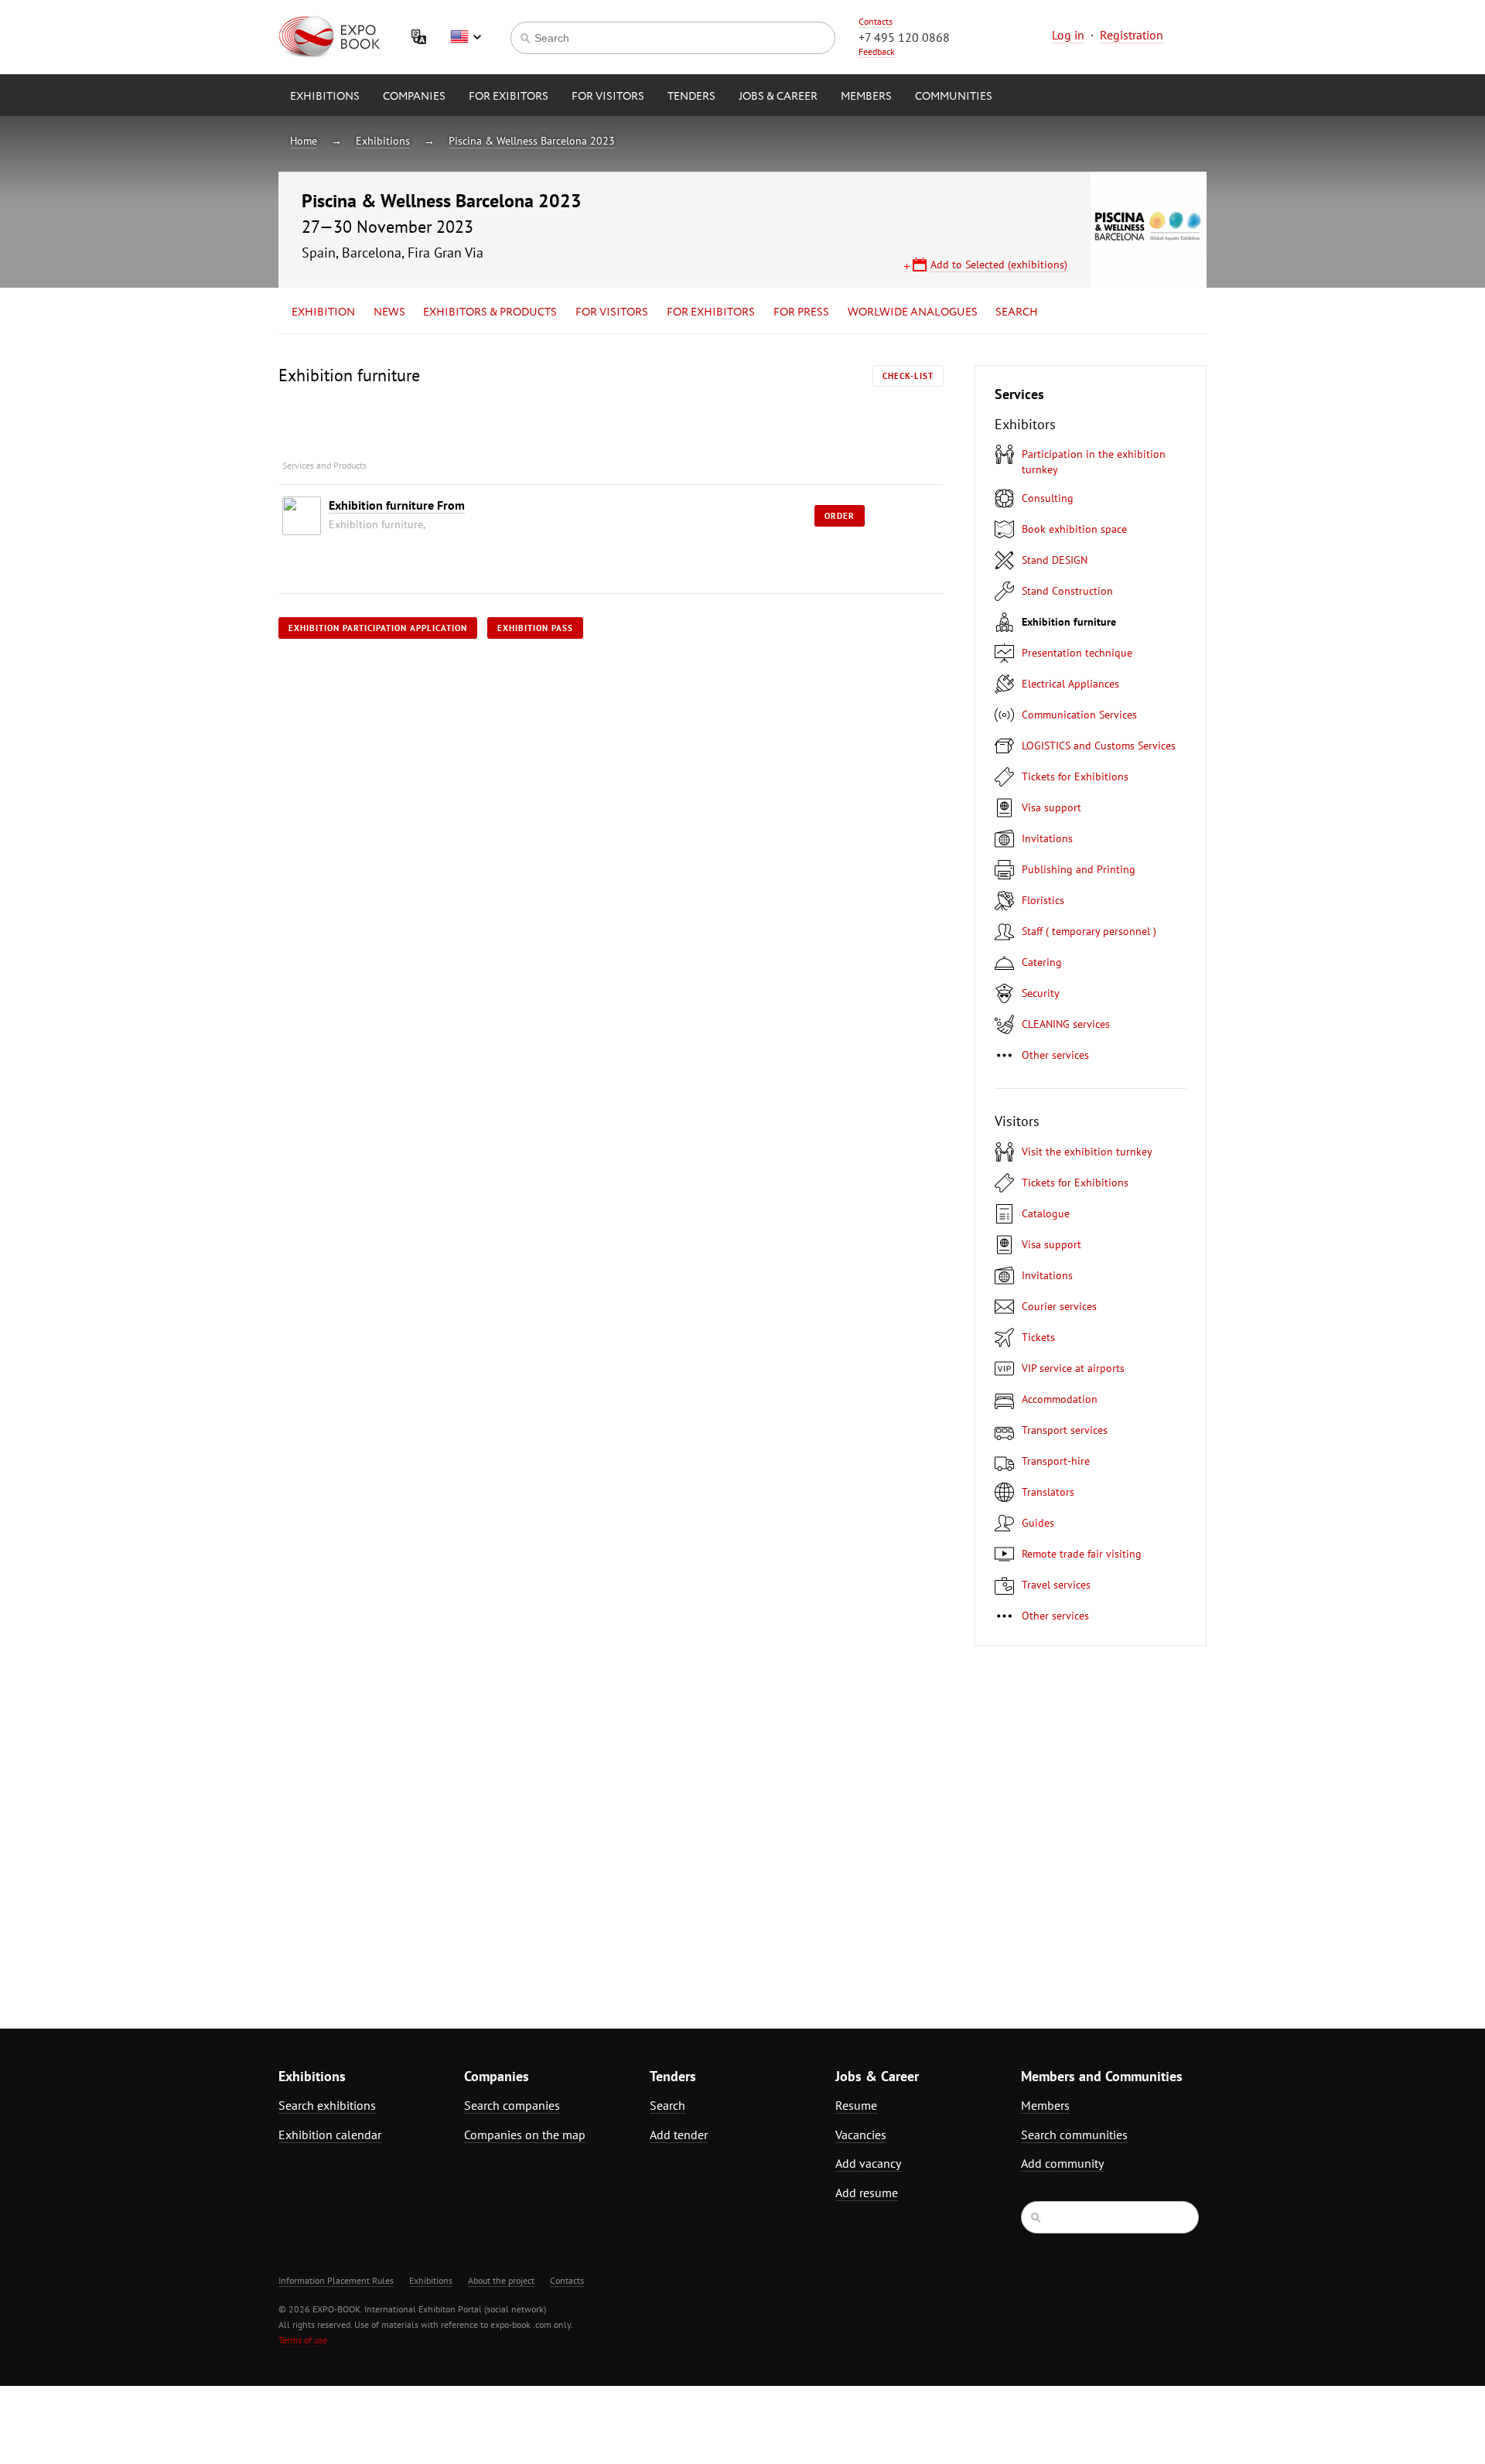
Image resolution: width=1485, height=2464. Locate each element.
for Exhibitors (711, 312)
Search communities (1074, 2135)
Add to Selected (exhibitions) (999, 264)
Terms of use (303, 2340)
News (389, 312)
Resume (856, 2105)
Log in (1068, 35)
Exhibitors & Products (490, 312)
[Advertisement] (1071, 1828)
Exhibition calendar (330, 2135)
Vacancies (861, 2135)
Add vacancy (868, 2163)
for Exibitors (509, 97)
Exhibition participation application (378, 628)
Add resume (867, 2193)
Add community (1062, 2163)
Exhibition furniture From (397, 505)
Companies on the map (525, 2135)
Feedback (877, 51)
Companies (414, 97)
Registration (1132, 35)
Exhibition (323, 312)
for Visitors (608, 97)
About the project (501, 2280)
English (466, 37)
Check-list (908, 376)
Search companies (512, 2105)
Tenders (691, 97)
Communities (954, 97)
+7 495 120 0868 (904, 37)
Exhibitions (325, 97)
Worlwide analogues (913, 312)
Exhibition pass (535, 628)
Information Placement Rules (336, 2280)
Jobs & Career (778, 97)
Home (304, 141)
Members (866, 97)
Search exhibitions (327, 2105)
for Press (801, 312)
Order (840, 516)
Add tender (679, 2135)
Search (1017, 312)
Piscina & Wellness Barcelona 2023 (532, 141)
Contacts (876, 21)
